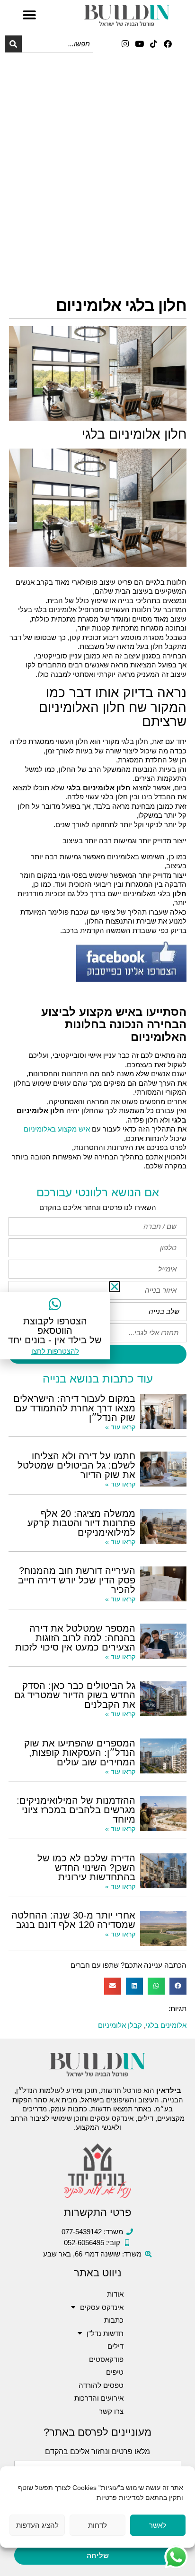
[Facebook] (168, 44)
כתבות (114, 2320)
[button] (29, 15)
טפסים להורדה (101, 2385)
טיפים (115, 2372)
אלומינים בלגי (166, 2025)
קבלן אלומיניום (120, 2025)
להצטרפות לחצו (55, 1351)
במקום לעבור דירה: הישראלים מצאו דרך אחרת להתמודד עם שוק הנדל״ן (74, 1408)
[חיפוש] (13, 44)
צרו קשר (111, 2411)
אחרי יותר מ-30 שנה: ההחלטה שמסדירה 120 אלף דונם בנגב (73, 1920)
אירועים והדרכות (99, 2398)
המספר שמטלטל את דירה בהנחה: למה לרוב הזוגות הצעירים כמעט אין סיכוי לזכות (75, 1638)
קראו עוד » (120, 1427)
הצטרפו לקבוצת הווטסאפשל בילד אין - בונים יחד (55, 1331)
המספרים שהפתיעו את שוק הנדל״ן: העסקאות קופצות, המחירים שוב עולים (80, 1753)
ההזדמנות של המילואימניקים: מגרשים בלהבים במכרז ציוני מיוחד (76, 1810)
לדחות (97, 2525)
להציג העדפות (37, 2525)
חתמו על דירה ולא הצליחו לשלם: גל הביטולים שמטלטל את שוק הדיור (76, 1465)
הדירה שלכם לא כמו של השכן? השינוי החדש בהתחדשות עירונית (86, 1867)
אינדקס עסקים (102, 2307)
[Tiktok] (154, 44)
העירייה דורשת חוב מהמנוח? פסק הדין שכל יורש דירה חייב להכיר (77, 1580)
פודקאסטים (106, 2359)
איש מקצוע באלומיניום (57, 1129)
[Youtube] (139, 44)
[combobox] (57, 44)
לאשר (158, 2525)
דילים (115, 2346)
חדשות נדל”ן (105, 2333)
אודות (115, 2294)
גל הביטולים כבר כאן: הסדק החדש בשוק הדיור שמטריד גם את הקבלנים (75, 1695)
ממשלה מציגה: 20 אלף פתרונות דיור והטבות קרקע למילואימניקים (81, 1523)
